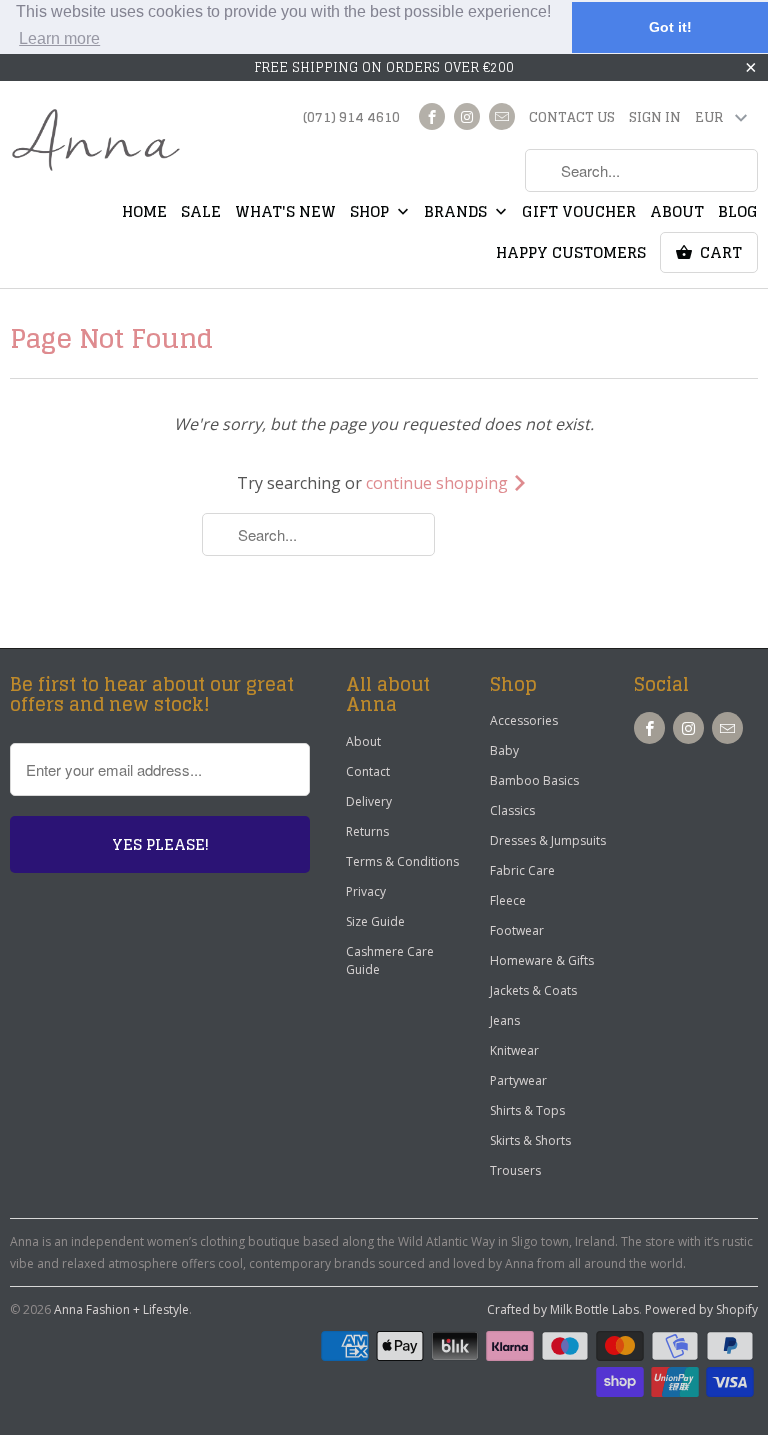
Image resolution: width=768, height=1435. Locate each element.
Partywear (518, 1080)
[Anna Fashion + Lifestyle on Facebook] (432, 116)
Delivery (369, 801)
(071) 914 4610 (351, 119)
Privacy (366, 891)
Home (144, 214)
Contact (368, 771)
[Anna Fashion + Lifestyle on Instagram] (467, 116)
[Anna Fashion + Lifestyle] (96, 141)
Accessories (524, 720)
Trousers (515, 1170)
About (677, 214)
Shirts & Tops (527, 1110)
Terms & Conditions (402, 861)
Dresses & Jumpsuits (548, 840)
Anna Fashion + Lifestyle (121, 1309)
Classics (512, 810)
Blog (738, 214)
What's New (285, 214)
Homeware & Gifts (542, 960)
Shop (371, 214)
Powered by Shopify (701, 1309)
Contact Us (572, 119)
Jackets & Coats (533, 990)
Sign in (655, 119)
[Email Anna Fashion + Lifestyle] (502, 116)
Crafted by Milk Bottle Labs (563, 1309)
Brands (457, 214)
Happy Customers (571, 255)
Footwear (517, 930)
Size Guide (375, 921)
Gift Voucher (579, 214)
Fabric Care (522, 870)
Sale (201, 214)
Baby (504, 750)
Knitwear (514, 1050)
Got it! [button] (670, 27)
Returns (367, 831)
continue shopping (439, 483)
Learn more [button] (59, 38)
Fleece (508, 900)
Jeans (505, 1020)
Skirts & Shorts (530, 1140)
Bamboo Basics (534, 780)
